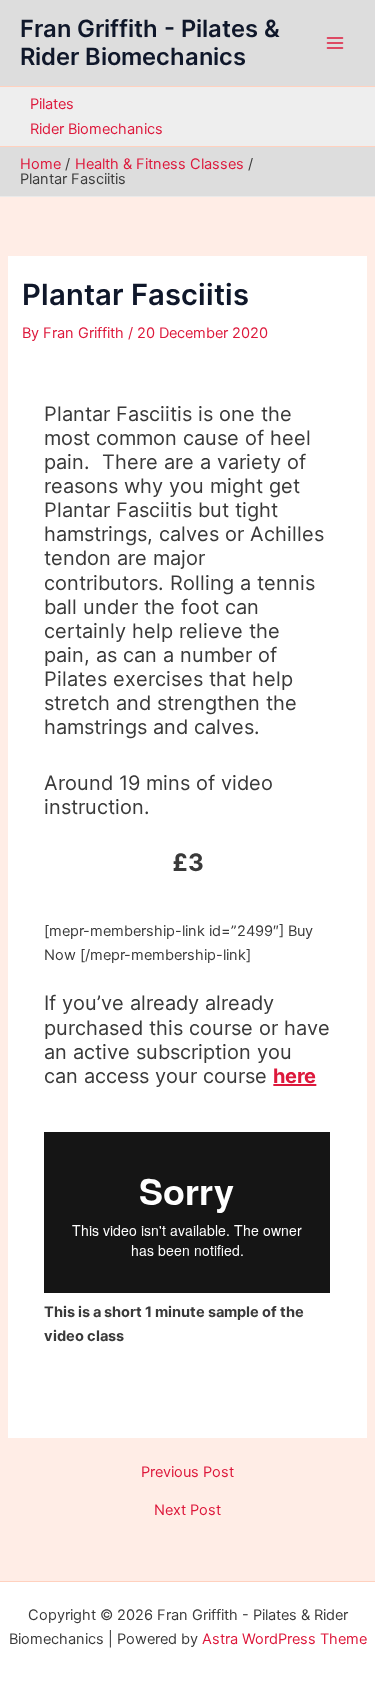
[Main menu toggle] (335, 43)
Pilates (52, 104)
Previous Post (187, 1472)
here (294, 1076)
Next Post (187, 1510)
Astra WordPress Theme (284, 1639)
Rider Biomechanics (96, 129)
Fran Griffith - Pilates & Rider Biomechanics (150, 42)
